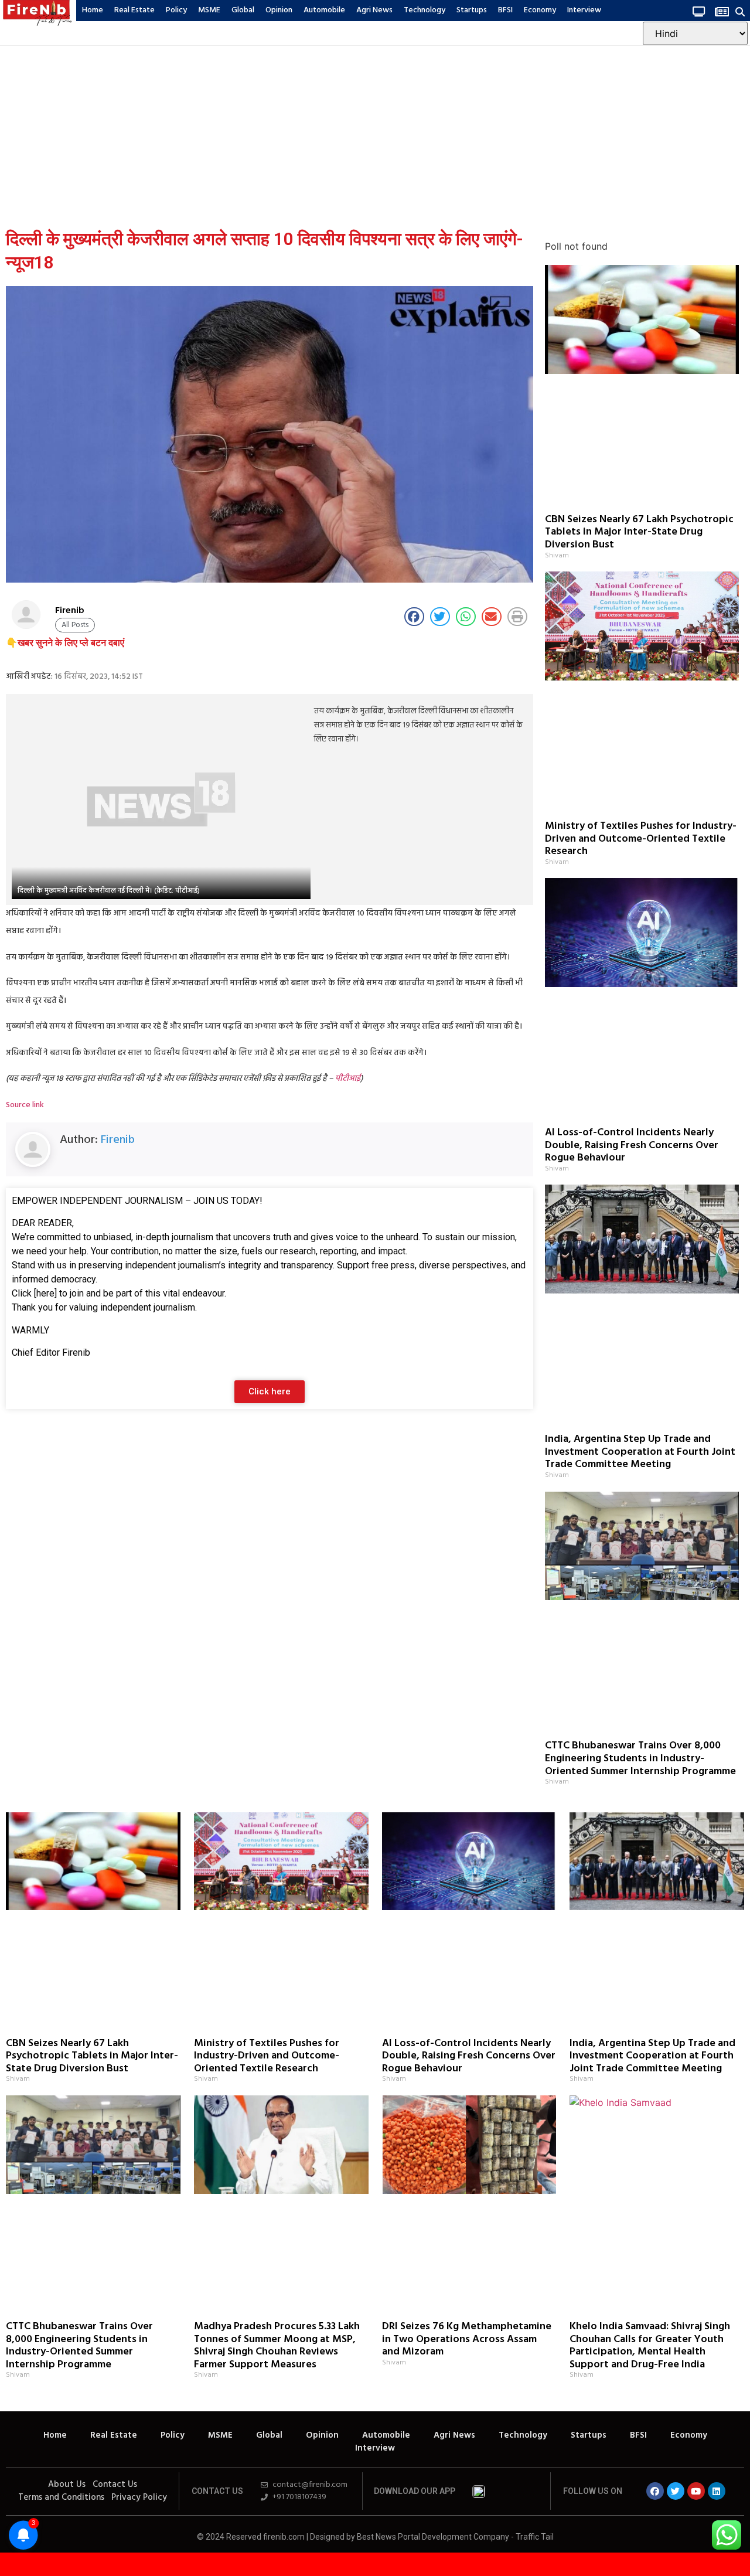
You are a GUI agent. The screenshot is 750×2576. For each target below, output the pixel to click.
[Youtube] (696, 2491)
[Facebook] (655, 2491)
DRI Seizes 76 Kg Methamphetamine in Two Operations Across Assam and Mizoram (467, 2339)
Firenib (118, 1140)
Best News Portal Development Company (433, 2537)
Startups (472, 10)
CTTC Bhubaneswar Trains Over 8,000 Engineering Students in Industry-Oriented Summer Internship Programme (640, 1758)
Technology (425, 10)
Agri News (374, 10)
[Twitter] (676, 2491)
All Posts (75, 625)
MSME (209, 10)
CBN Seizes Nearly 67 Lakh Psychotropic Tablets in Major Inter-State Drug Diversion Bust (639, 532)
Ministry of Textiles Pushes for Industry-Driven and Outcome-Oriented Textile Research (641, 839)
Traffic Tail (535, 2537)
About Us (67, 2485)
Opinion (279, 10)
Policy (176, 10)
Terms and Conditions (61, 2497)
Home (93, 10)
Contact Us (115, 2485)
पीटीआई (348, 1079)
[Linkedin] (717, 2491)
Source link (25, 1105)
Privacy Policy (139, 2497)
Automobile (324, 10)
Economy (540, 10)
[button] (740, 11)
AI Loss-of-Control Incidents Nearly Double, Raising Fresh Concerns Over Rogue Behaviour (632, 1145)
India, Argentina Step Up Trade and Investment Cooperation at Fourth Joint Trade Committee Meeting (640, 1452)
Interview (584, 10)
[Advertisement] (375, 134)
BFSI (505, 10)
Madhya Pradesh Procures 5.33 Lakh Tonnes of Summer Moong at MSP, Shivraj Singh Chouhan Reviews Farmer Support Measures (277, 2346)
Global (243, 10)
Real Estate (134, 10)
